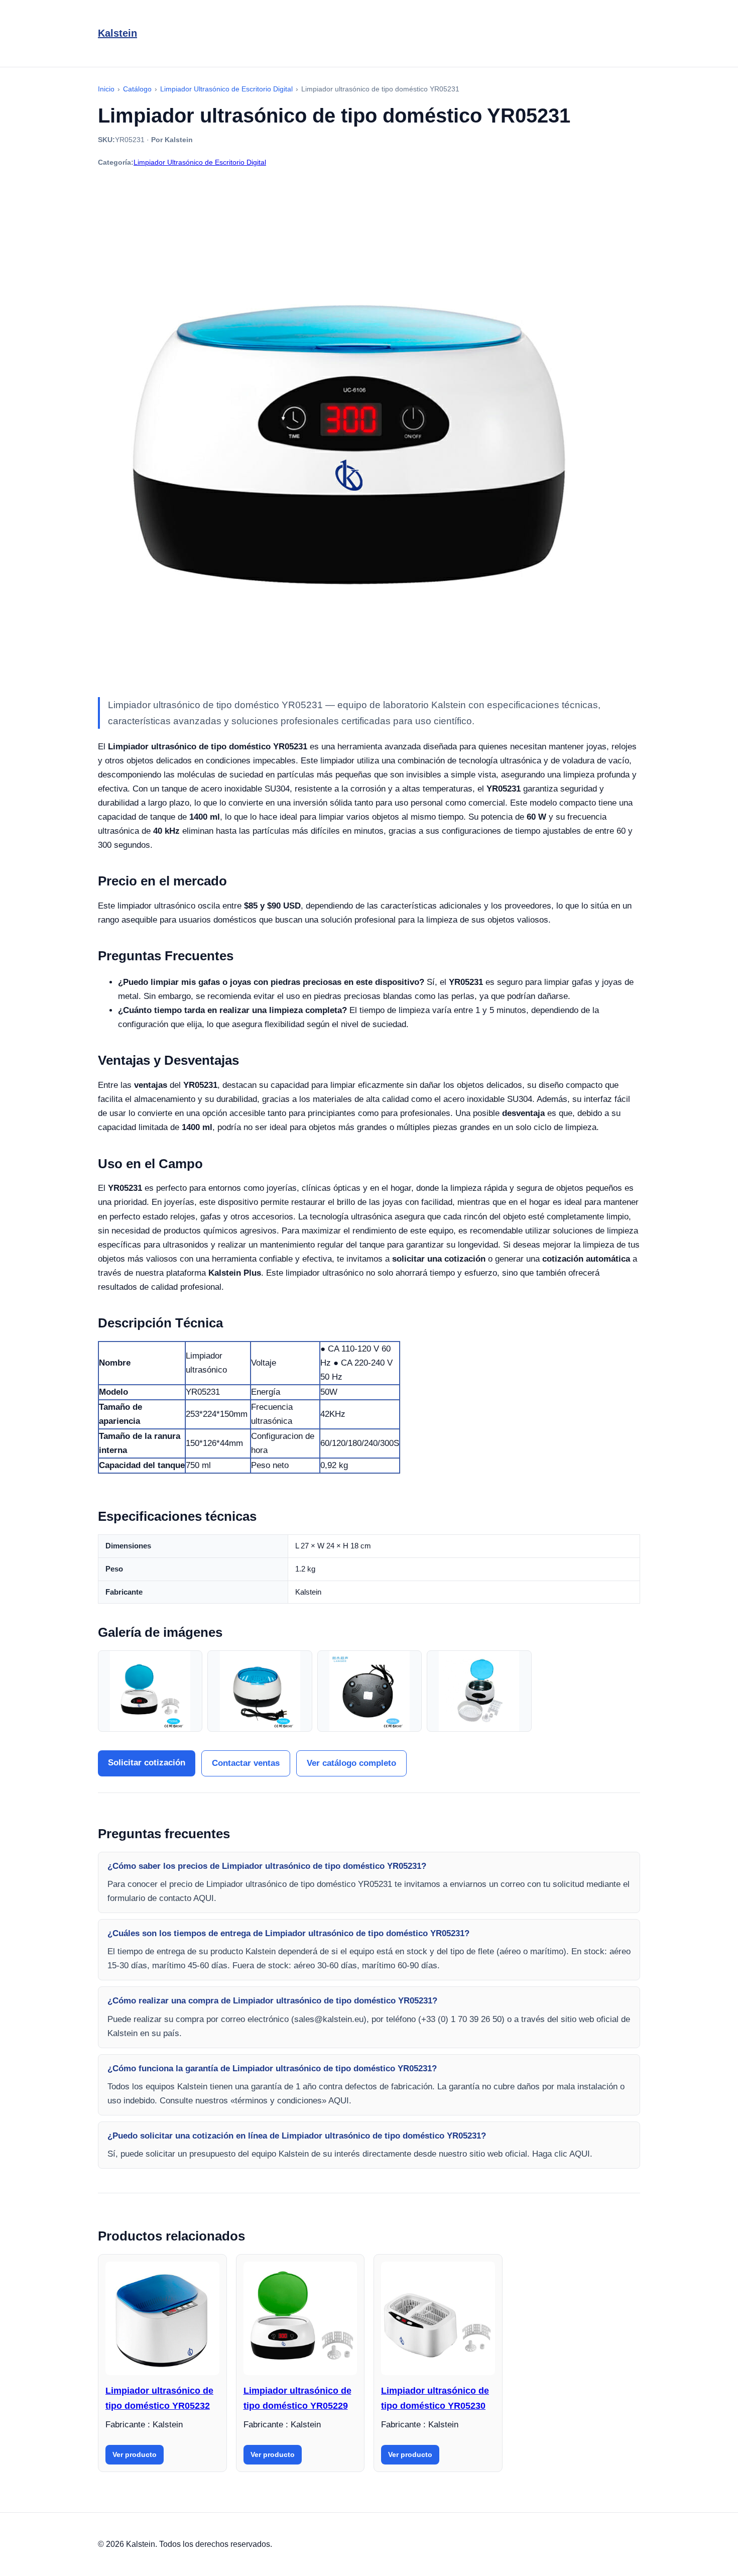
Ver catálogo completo (351, 1763)
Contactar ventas (246, 1763)
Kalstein (117, 33)
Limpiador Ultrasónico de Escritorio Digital (200, 162)
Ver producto (135, 2454)
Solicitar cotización (147, 1763)
